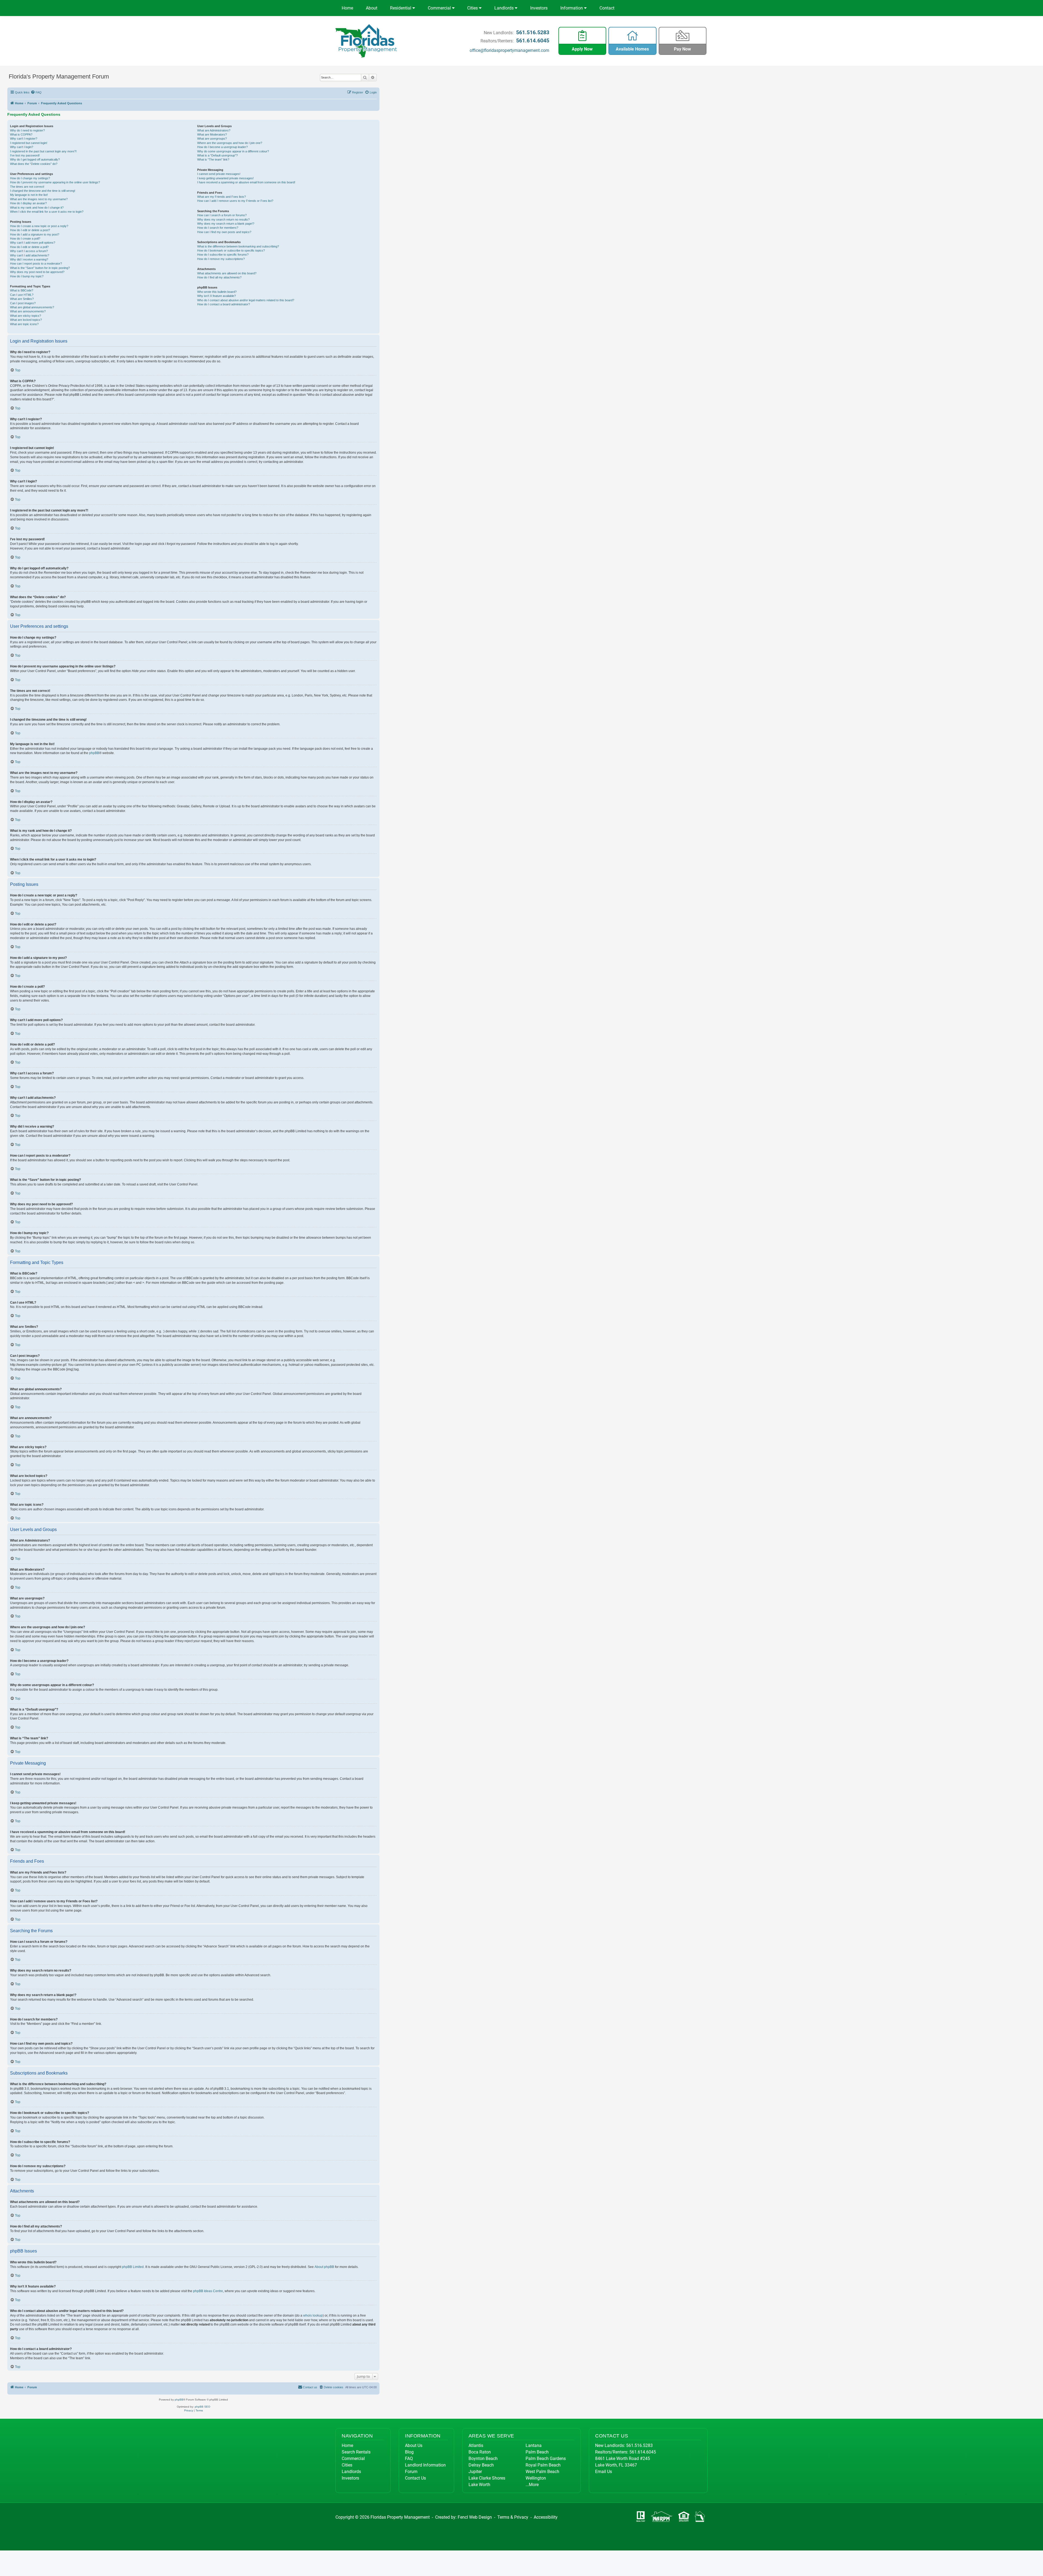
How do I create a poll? (25, 239)
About (372, 8)
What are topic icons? (24, 324)
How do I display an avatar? (28, 203)
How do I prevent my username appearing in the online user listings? (55, 182)
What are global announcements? (32, 307)
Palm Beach (537, 2452)
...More (532, 2485)
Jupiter (475, 2472)
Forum (411, 2472)
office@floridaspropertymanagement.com (509, 50)
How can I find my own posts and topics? (224, 232)
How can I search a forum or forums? (222, 215)
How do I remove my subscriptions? (221, 259)
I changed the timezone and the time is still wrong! (43, 191)
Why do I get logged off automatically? (35, 159)
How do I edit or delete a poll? (29, 247)
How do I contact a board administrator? (224, 304)
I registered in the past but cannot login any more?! (43, 151)
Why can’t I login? (22, 147)
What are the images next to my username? (39, 199)
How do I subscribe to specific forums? (223, 255)
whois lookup (313, 2315)
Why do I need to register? (27, 130)
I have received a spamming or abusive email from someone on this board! (246, 182)
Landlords (505, 8)
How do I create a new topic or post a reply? (39, 226)
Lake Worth (479, 2485)
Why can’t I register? (24, 139)
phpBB (94, 753)
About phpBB (324, 2267)
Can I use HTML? (22, 295)
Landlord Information (425, 2465)
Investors (539, 8)
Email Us (604, 2472)
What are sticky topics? (26, 316)
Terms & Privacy (513, 2517)
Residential (401, 8)
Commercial (440, 8)
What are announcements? (28, 311)
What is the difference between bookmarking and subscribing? (238, 246)
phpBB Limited (133, 2267)
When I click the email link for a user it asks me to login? (47, 212)
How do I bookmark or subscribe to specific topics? (231, 250)
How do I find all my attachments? (219, 277)
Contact (607, 8)
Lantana (534, 2445)
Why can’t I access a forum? (29, 251)
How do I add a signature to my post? (35, 234)
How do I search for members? (218, 228)
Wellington (536, 2478)
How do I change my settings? (30, 178)
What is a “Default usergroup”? (217, 155)
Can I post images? (23, 303)
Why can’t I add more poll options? (33, 243)
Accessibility (546, 2517)
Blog (409, 2452)
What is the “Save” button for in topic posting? (40, 268)
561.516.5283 (533, 32)
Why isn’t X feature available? (216, 296)
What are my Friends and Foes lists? (222, 197)
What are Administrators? (214, 130)
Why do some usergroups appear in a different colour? (233, 151)
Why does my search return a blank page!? (226, 224)
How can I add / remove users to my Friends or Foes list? (235, 201)
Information (572, 8)
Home (347, 8)
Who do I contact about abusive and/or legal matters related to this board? (246, 300)
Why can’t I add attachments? (30, 255)
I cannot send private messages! (219, 174)
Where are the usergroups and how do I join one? (230, 143)
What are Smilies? (22, 299)
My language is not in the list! (29, 195)
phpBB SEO (202, 2407)
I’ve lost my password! (25, 155)
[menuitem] (36, 92)
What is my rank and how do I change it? (37, 208)
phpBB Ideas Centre (208, 2291)
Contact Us (415, 2478)
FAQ (409, 2459)
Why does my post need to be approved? (37, 272)
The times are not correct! (27, 187)
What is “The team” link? (213, 159)
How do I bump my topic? (27, 276)
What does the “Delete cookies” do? (34, 164)
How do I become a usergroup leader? (222, 147)
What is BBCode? (22, 290)
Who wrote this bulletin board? (217, 292)
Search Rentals (356, 2452)
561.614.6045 (533, 40)
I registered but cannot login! (29, 143)
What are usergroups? (212, 139)
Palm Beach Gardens (546, 2459)
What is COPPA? (21, 134)
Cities (473, 8)
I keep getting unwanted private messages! (225, 178)
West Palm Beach (542, 2472)
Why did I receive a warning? (29, 259)
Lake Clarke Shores (487, 2478)
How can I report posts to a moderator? (36, 263)
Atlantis (476, 2445)
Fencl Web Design (475, 2517)
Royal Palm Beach (543, 2465)
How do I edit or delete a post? (30, 230)
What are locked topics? (26, 320)
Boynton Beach (483, 2459)
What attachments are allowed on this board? (227, 273)
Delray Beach (481, 2465)
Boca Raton (480, 2452)
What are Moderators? (212, 134)
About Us (414, 2445)
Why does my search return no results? (223, 219)
